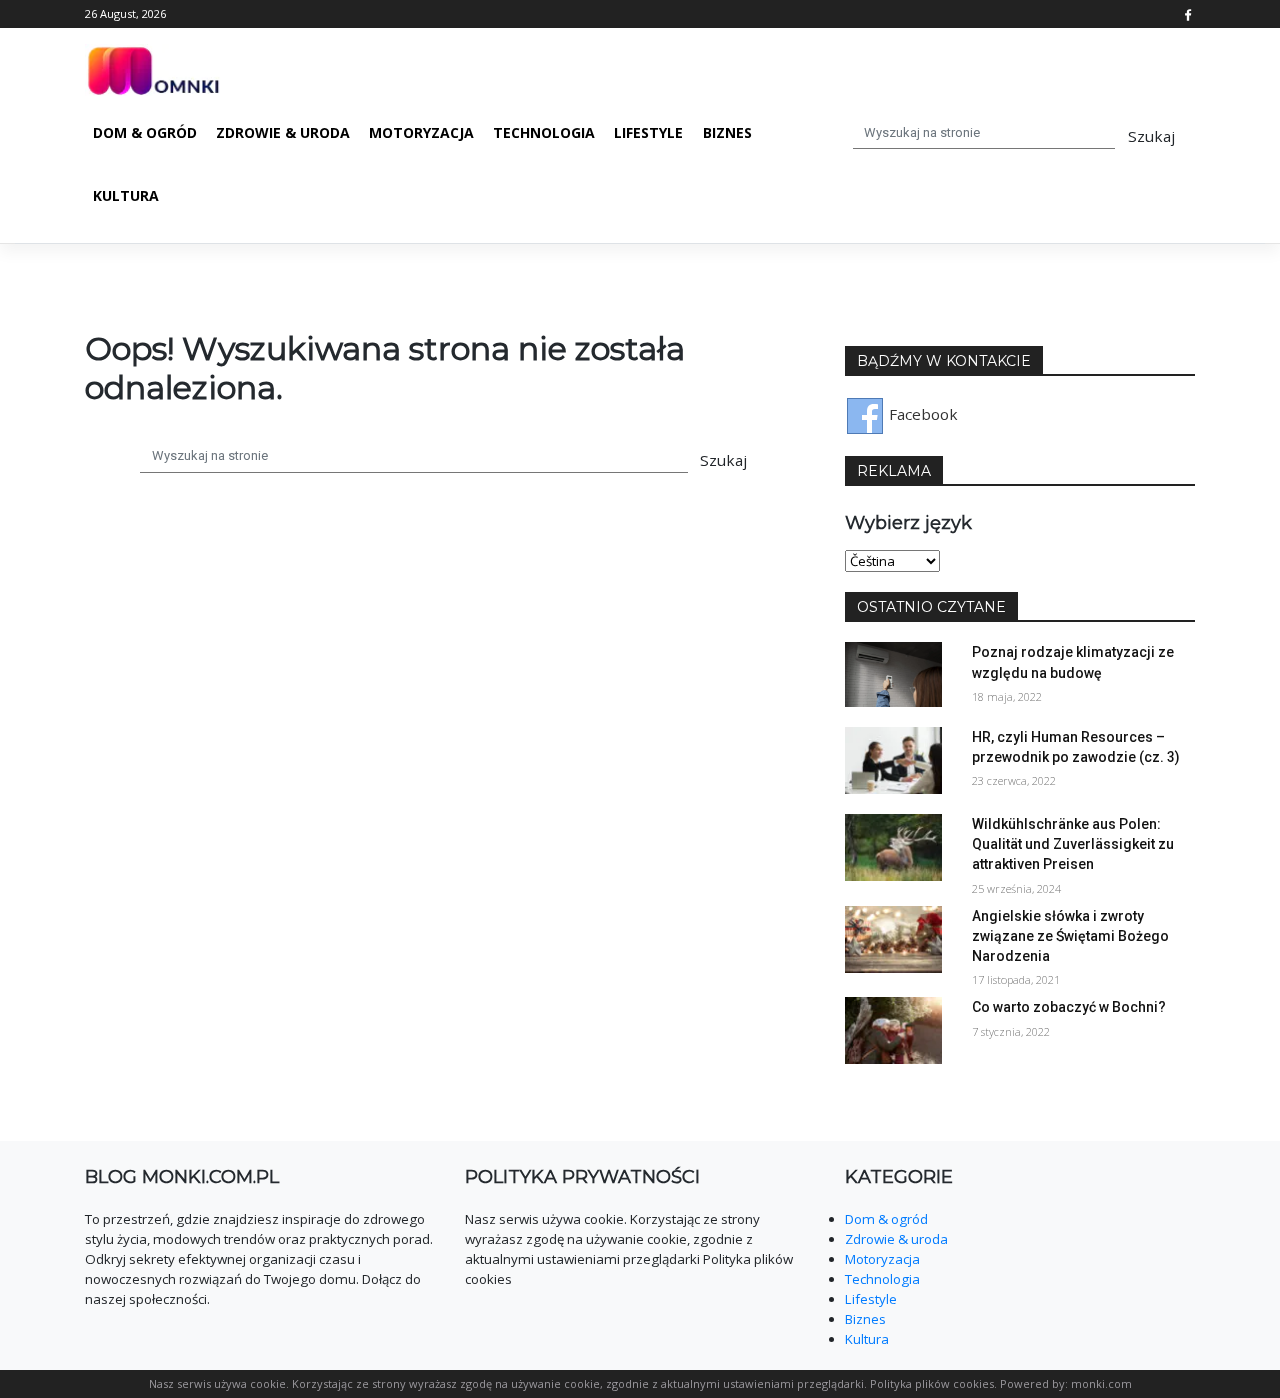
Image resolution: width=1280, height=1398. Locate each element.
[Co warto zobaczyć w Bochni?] (893, 1029)
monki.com (1101, 1383)
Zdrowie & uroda (283, 132)
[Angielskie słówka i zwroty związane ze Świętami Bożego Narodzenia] (893, 937)
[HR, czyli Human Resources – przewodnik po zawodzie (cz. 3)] (893, 758)
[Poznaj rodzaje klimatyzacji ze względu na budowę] (893, 673)
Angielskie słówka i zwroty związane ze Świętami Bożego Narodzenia (1070, 936)
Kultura (126, 195)
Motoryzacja (421, 132)
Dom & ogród (145, 132)
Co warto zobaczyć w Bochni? (1069, 1007)
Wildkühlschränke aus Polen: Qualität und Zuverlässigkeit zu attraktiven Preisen (1073, 844)
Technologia (544, 132)
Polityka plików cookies (932, 1383)
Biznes (727, 132)
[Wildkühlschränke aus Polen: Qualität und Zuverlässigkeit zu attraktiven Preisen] (893, 845)
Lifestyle (648, 132)
